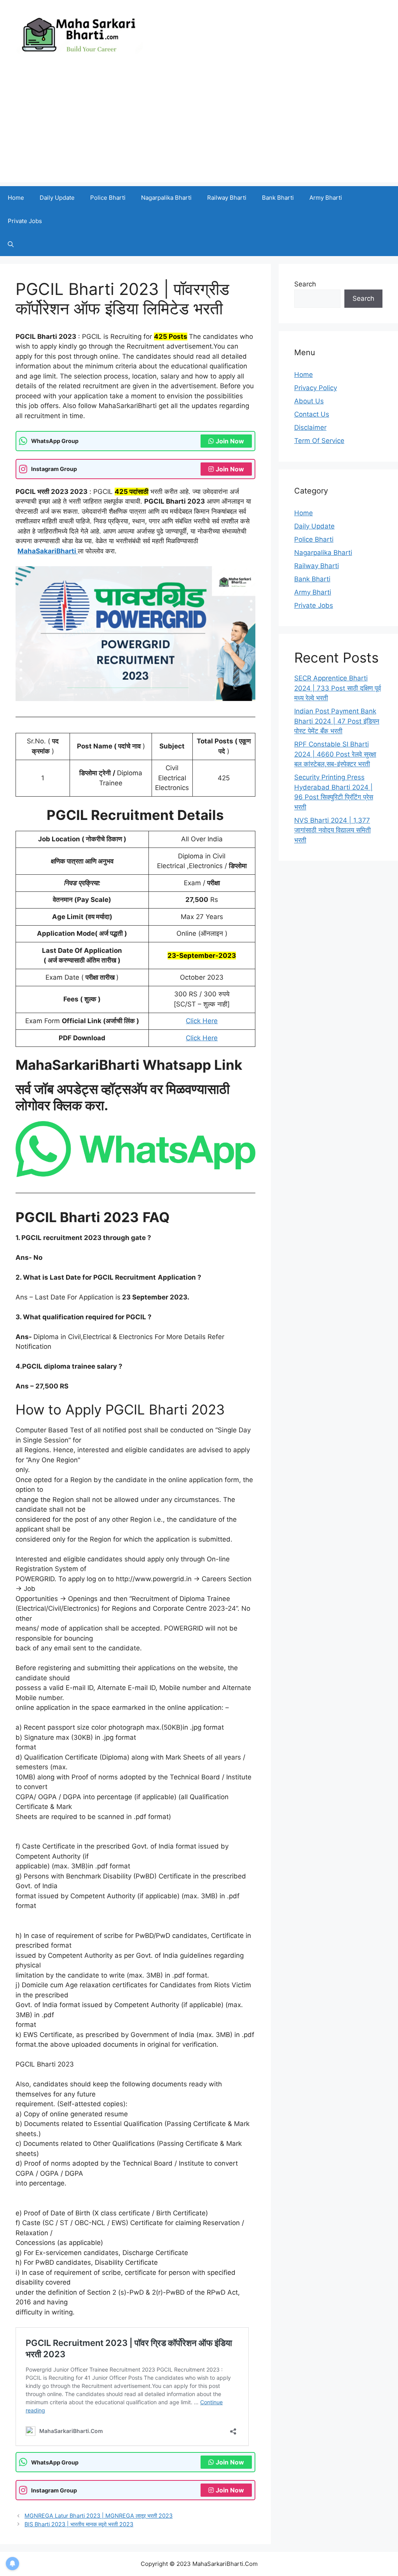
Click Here (202, 1021)
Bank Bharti (278, 198)
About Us (309, 401)
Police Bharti (108, 198)
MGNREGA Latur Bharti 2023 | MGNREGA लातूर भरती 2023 (99, 2516)
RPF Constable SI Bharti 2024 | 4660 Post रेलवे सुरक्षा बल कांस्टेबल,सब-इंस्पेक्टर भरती (335, 754)
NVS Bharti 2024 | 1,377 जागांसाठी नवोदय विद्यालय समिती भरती (333, 830)
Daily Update (57, 198)
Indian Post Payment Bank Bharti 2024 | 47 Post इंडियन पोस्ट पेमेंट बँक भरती (337, 721)
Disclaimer (310, 427)
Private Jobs (25, 221)
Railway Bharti (227, 198)
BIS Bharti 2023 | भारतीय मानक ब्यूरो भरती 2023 (79, 2524)
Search (305, 284)
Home (16, 198)
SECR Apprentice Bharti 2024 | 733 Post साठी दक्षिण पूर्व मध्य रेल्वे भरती (338, 688)
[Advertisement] (199, 128)
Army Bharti (326, 198)
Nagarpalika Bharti (166, 198)
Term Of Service (319, 441)
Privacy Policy (316, 388)
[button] (11, 244)
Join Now (230, 441)
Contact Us (312, 414)
